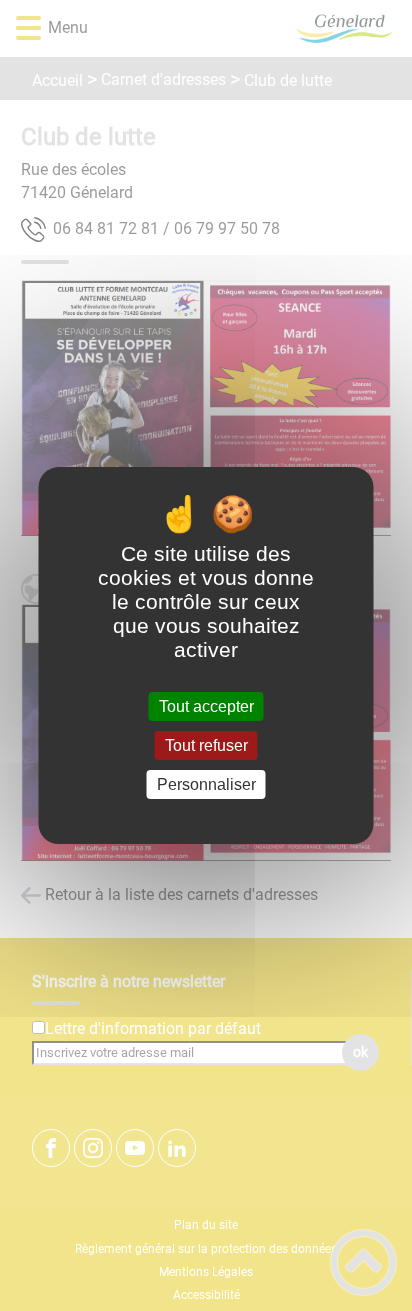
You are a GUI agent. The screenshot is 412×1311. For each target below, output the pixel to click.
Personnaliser (206, 784)
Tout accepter (206, 706)
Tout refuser (206, 745)
